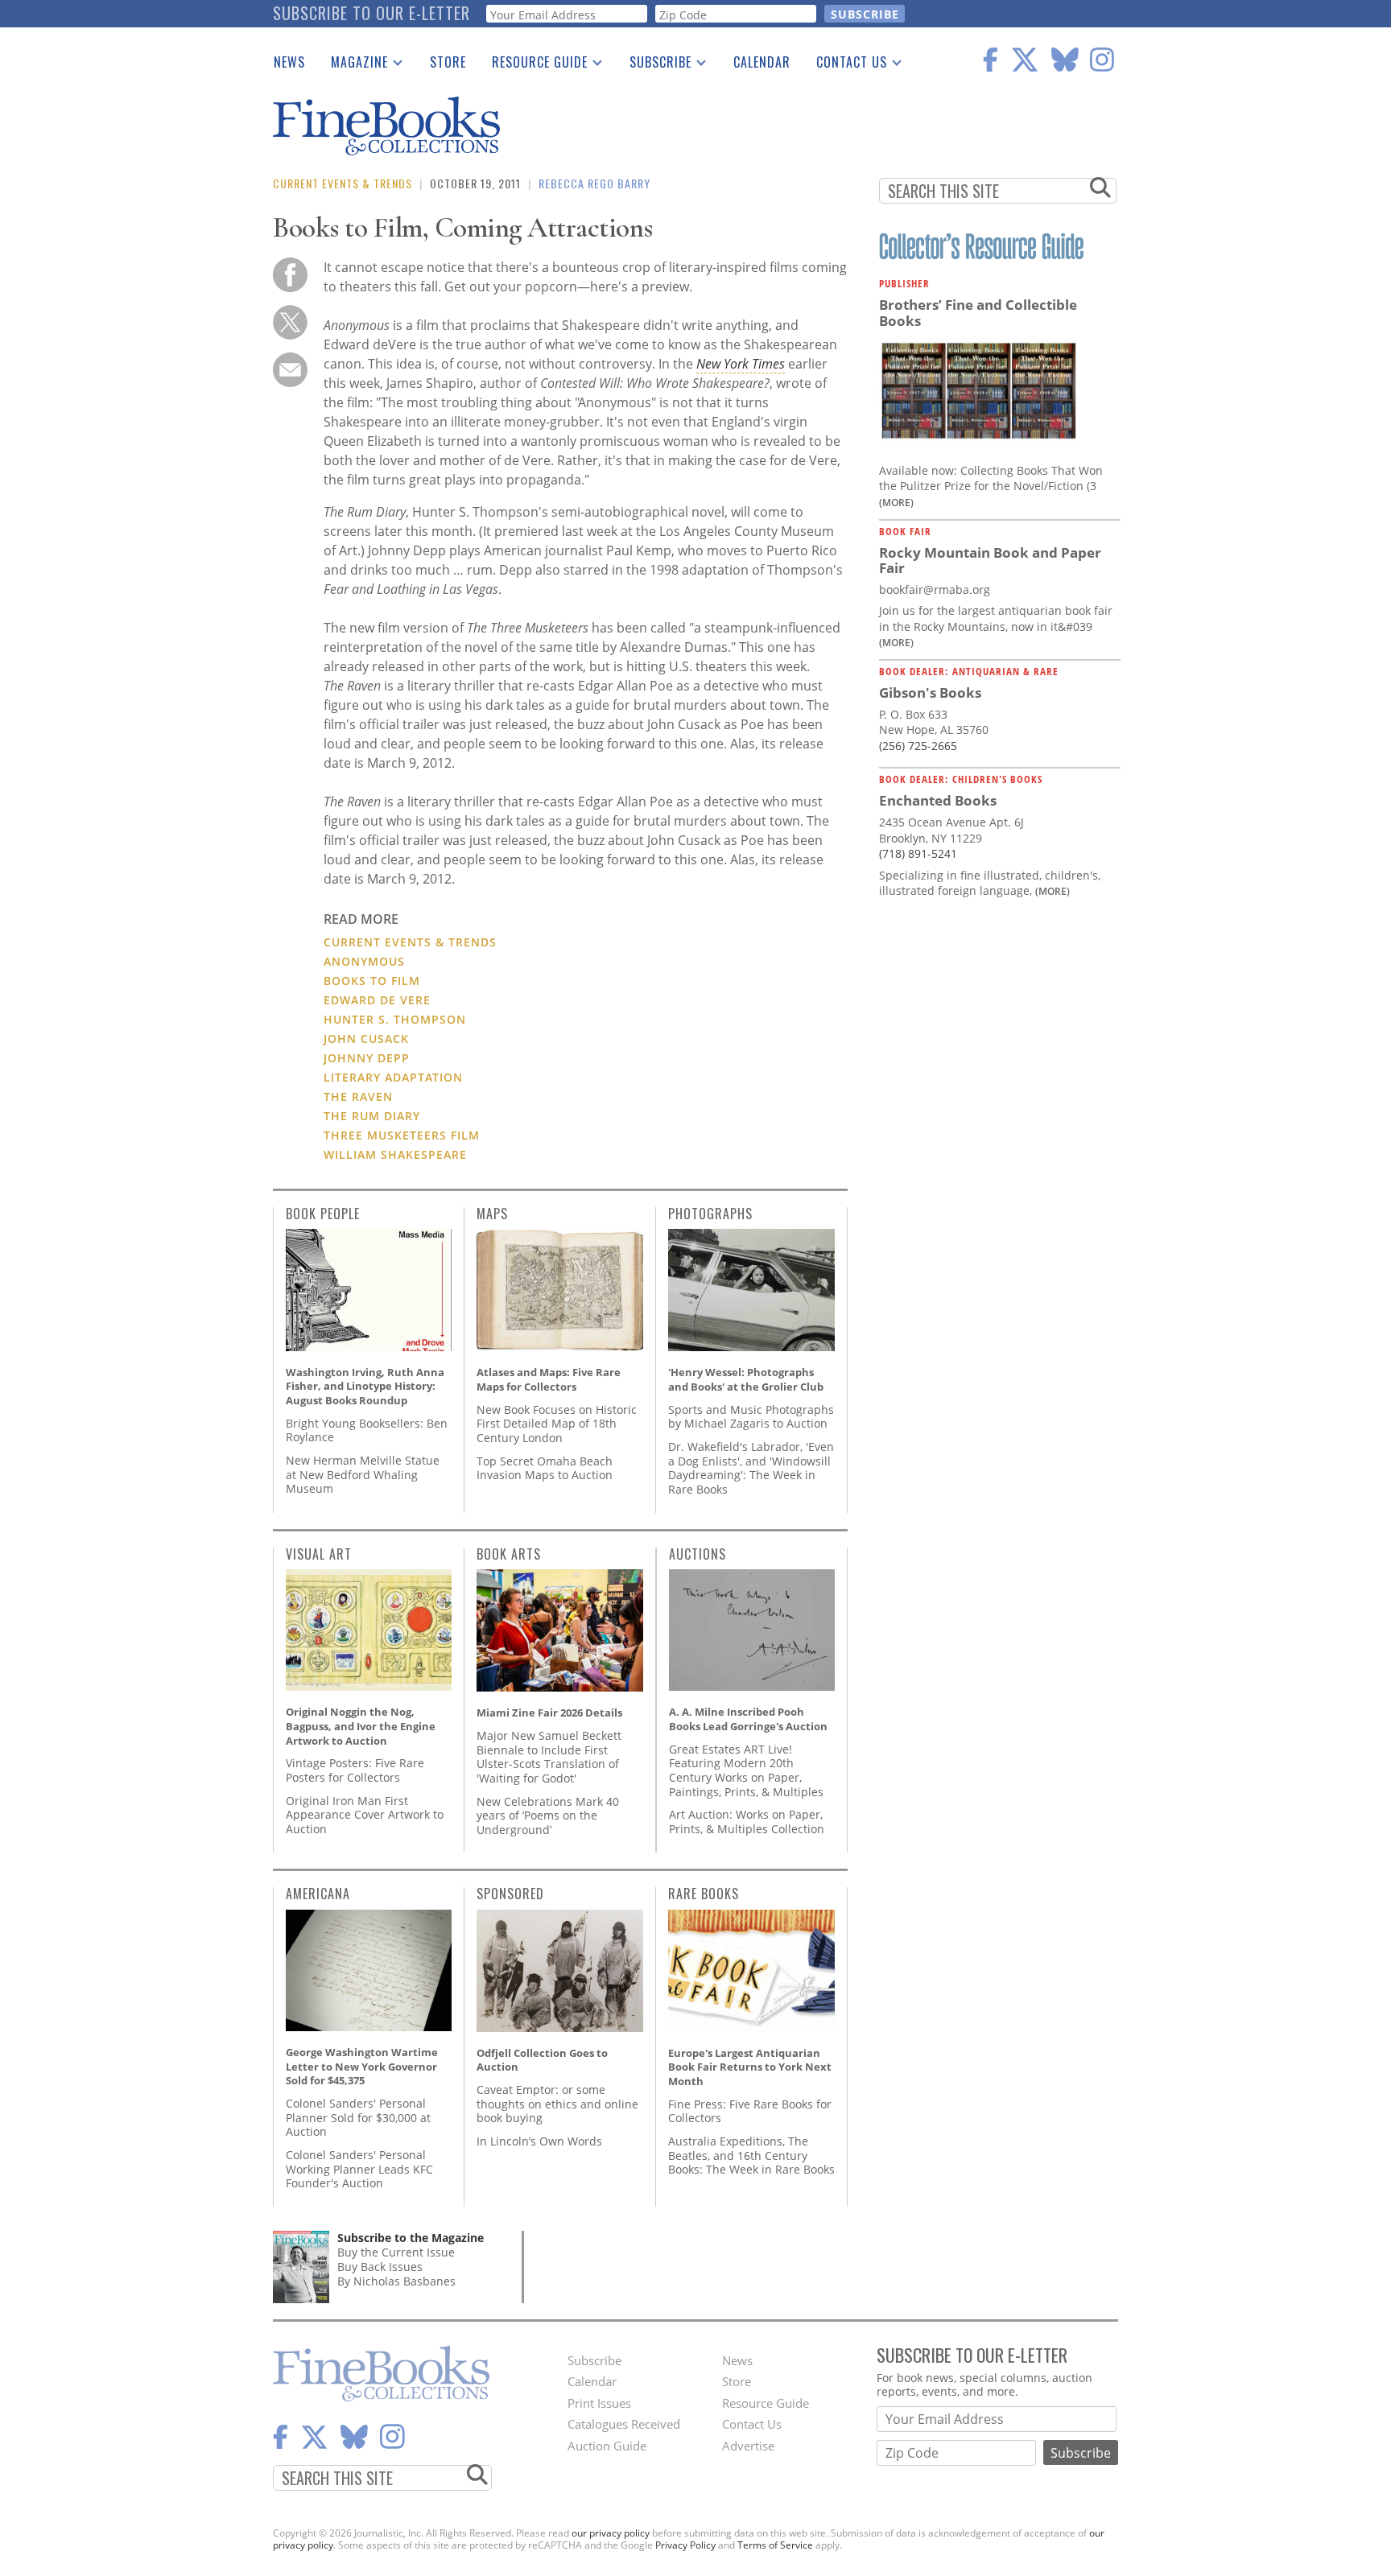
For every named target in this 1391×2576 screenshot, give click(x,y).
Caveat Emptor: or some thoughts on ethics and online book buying (557, 2104)
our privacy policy (611, 2533)
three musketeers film (402, 1135)
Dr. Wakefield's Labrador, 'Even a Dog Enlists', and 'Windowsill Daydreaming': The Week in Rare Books (751, 1468)
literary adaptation (393, 1077)
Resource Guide (533, 65)
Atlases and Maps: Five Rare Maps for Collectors (549, 1379)
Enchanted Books (938, 800)
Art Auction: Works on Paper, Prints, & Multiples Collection (747, 1822)
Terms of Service (775, 2545)
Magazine (353, 65)
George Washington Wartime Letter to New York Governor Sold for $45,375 (362, 2066)
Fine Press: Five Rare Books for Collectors (750, 2111)
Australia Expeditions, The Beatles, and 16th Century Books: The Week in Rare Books (751, 2155)
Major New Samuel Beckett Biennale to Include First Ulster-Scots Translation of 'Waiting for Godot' (549, 1757)
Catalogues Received (624, 2424)
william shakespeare (395, 1154)
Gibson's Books (930, 692)
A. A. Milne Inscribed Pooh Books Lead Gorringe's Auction (748, 1719)
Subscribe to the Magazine (411, 2238)
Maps (492, 1214)
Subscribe (654, 65)
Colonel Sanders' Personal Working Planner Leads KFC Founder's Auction (359, 2169)
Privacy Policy (685, 2545)
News (289, 62)
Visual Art (319, 1554)
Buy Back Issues (380, 2267)
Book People (323, 1214)
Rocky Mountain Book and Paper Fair (990, 561)
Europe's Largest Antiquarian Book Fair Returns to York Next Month (750, 2067)
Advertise (748, 2446)
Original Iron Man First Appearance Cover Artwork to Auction (365, 1815)
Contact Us (845, 65)
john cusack (366, 1039)
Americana (318, 1894)
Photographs (710, 1214)
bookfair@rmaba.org (935, 589)
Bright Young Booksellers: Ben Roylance (367, 1430)
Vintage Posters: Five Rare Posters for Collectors (355, 1770)
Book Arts (509, 1554)
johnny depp (367, 1058)
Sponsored (510, 1894)
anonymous (364, 961)
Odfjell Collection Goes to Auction (542, 2060)
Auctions (698, 1554)
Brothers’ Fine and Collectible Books (978, 313)
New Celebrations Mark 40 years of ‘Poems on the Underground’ (548, 1816)
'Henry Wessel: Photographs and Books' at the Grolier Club (746, 1379)
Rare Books (704, 1894)
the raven (358, 1096)
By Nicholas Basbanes (396, 2281)
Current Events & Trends (343, 183)
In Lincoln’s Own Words (539, 2141)
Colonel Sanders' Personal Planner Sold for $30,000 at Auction (358, 2117)
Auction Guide (607, 2446)
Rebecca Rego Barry (594, 183)
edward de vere (377, 1000)
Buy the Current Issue (396, 2252)
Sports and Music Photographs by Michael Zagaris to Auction (751, 1417)
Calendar (762, 62)
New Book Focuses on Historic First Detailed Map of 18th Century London (557, 1424)
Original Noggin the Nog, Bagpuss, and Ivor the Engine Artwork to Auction (361, 1726)
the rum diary (372, 1116)
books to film (372, 981)
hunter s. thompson (395, 1019)
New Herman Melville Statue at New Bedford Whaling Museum (363, 1474)
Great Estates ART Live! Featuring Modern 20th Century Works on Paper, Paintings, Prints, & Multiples (746, 1770)
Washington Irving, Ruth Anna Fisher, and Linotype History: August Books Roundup (365, 1386)
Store (448, 62)
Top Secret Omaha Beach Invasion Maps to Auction (545, 1468)
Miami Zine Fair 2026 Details (549, 1713)
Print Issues (599, 2403)
